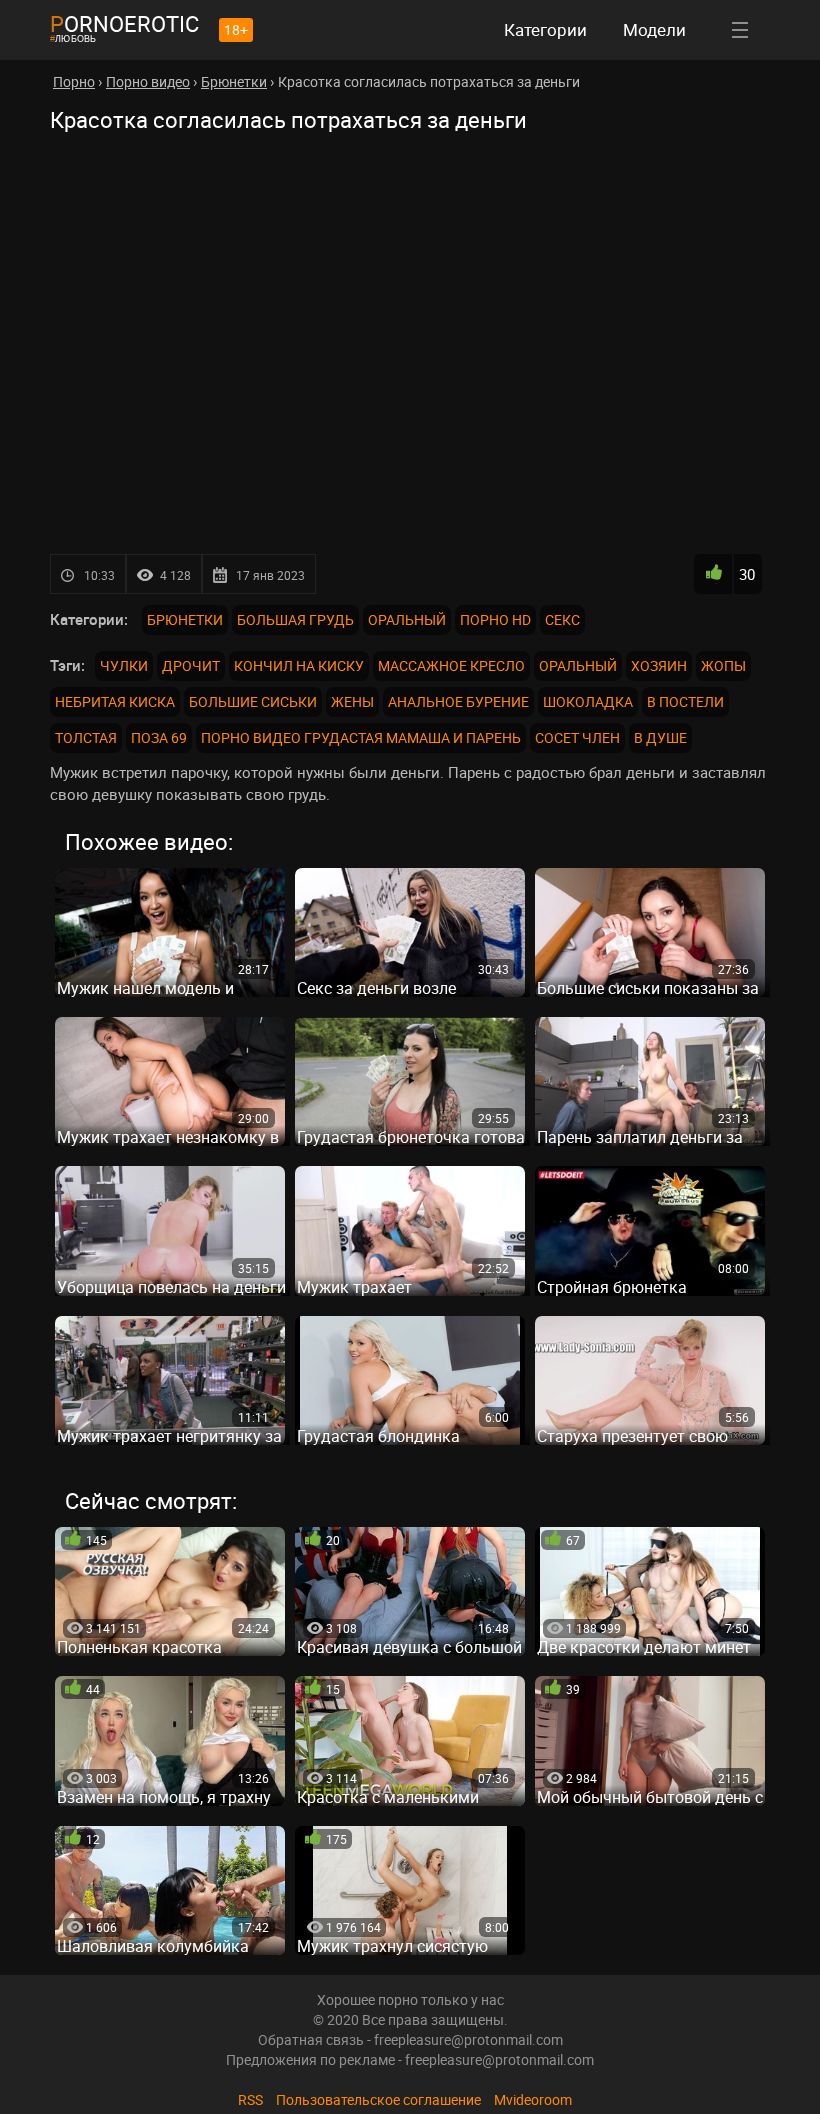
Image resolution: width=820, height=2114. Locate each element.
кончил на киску (299, 665)
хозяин (659, 665)
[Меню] (740, 30)
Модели (654, 29)
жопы (723, 665)
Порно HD (495, 619)
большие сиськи (253, 701)
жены (352, 701)
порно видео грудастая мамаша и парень (361, 737)
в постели (685, 701)
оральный (578, 665)
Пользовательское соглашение (378, 2099)
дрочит (191, 665)
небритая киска (115, 701)
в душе (660, 737)
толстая (86, 737)
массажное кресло (451, 665)
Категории (545, 29)
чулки (124, 665)
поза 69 (159, 737)
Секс (562, 619)
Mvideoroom (533, 2099)
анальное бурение (458, 701)
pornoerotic (124, 23)
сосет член (577, 737)
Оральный (407, 619)
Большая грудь (295, 619)
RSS (250, 2099)
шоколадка (588, 701)
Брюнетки (185, 619)
